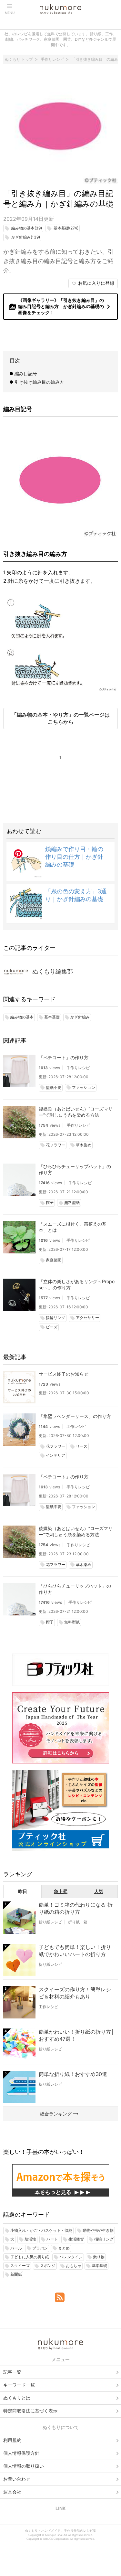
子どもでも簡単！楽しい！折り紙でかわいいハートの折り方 (75, 1951)
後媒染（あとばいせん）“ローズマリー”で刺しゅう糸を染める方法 (76, 1112)
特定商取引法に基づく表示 (30, 2411)
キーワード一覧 (19, 2385)
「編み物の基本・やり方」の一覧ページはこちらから (61, 718)
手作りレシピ (78, 1068)
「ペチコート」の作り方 (64, 1057)
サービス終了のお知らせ (64, 1374)
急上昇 (61, 1891)
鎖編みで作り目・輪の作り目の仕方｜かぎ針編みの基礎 (74, 857)
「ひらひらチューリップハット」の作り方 (75, 1169)
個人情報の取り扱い (24, 2466)
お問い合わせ (17, 2479)
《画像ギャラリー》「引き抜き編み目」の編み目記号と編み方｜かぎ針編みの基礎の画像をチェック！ (61, 306)
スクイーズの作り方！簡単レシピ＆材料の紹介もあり (75, 1993)
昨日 (23, 1891)
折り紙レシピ (50, 1922)
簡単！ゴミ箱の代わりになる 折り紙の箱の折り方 (76, 1908)
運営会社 (12, 2492)
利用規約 (12, 2440)
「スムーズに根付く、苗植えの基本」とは (73, 1227)
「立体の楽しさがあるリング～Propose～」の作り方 (77, 1284)
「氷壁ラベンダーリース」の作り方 (75, 1416)
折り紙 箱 (78, 1922)
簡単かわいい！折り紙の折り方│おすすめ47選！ (76, 2035)
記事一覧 (12, 2372)
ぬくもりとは (17, 2398)
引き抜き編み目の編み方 (39, 382)
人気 (99, 1891)
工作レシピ (76, 1426)
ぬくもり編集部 (53, 971)
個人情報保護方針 (21, 2453)
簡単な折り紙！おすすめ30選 (73, 2074)
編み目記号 (26, 373)
